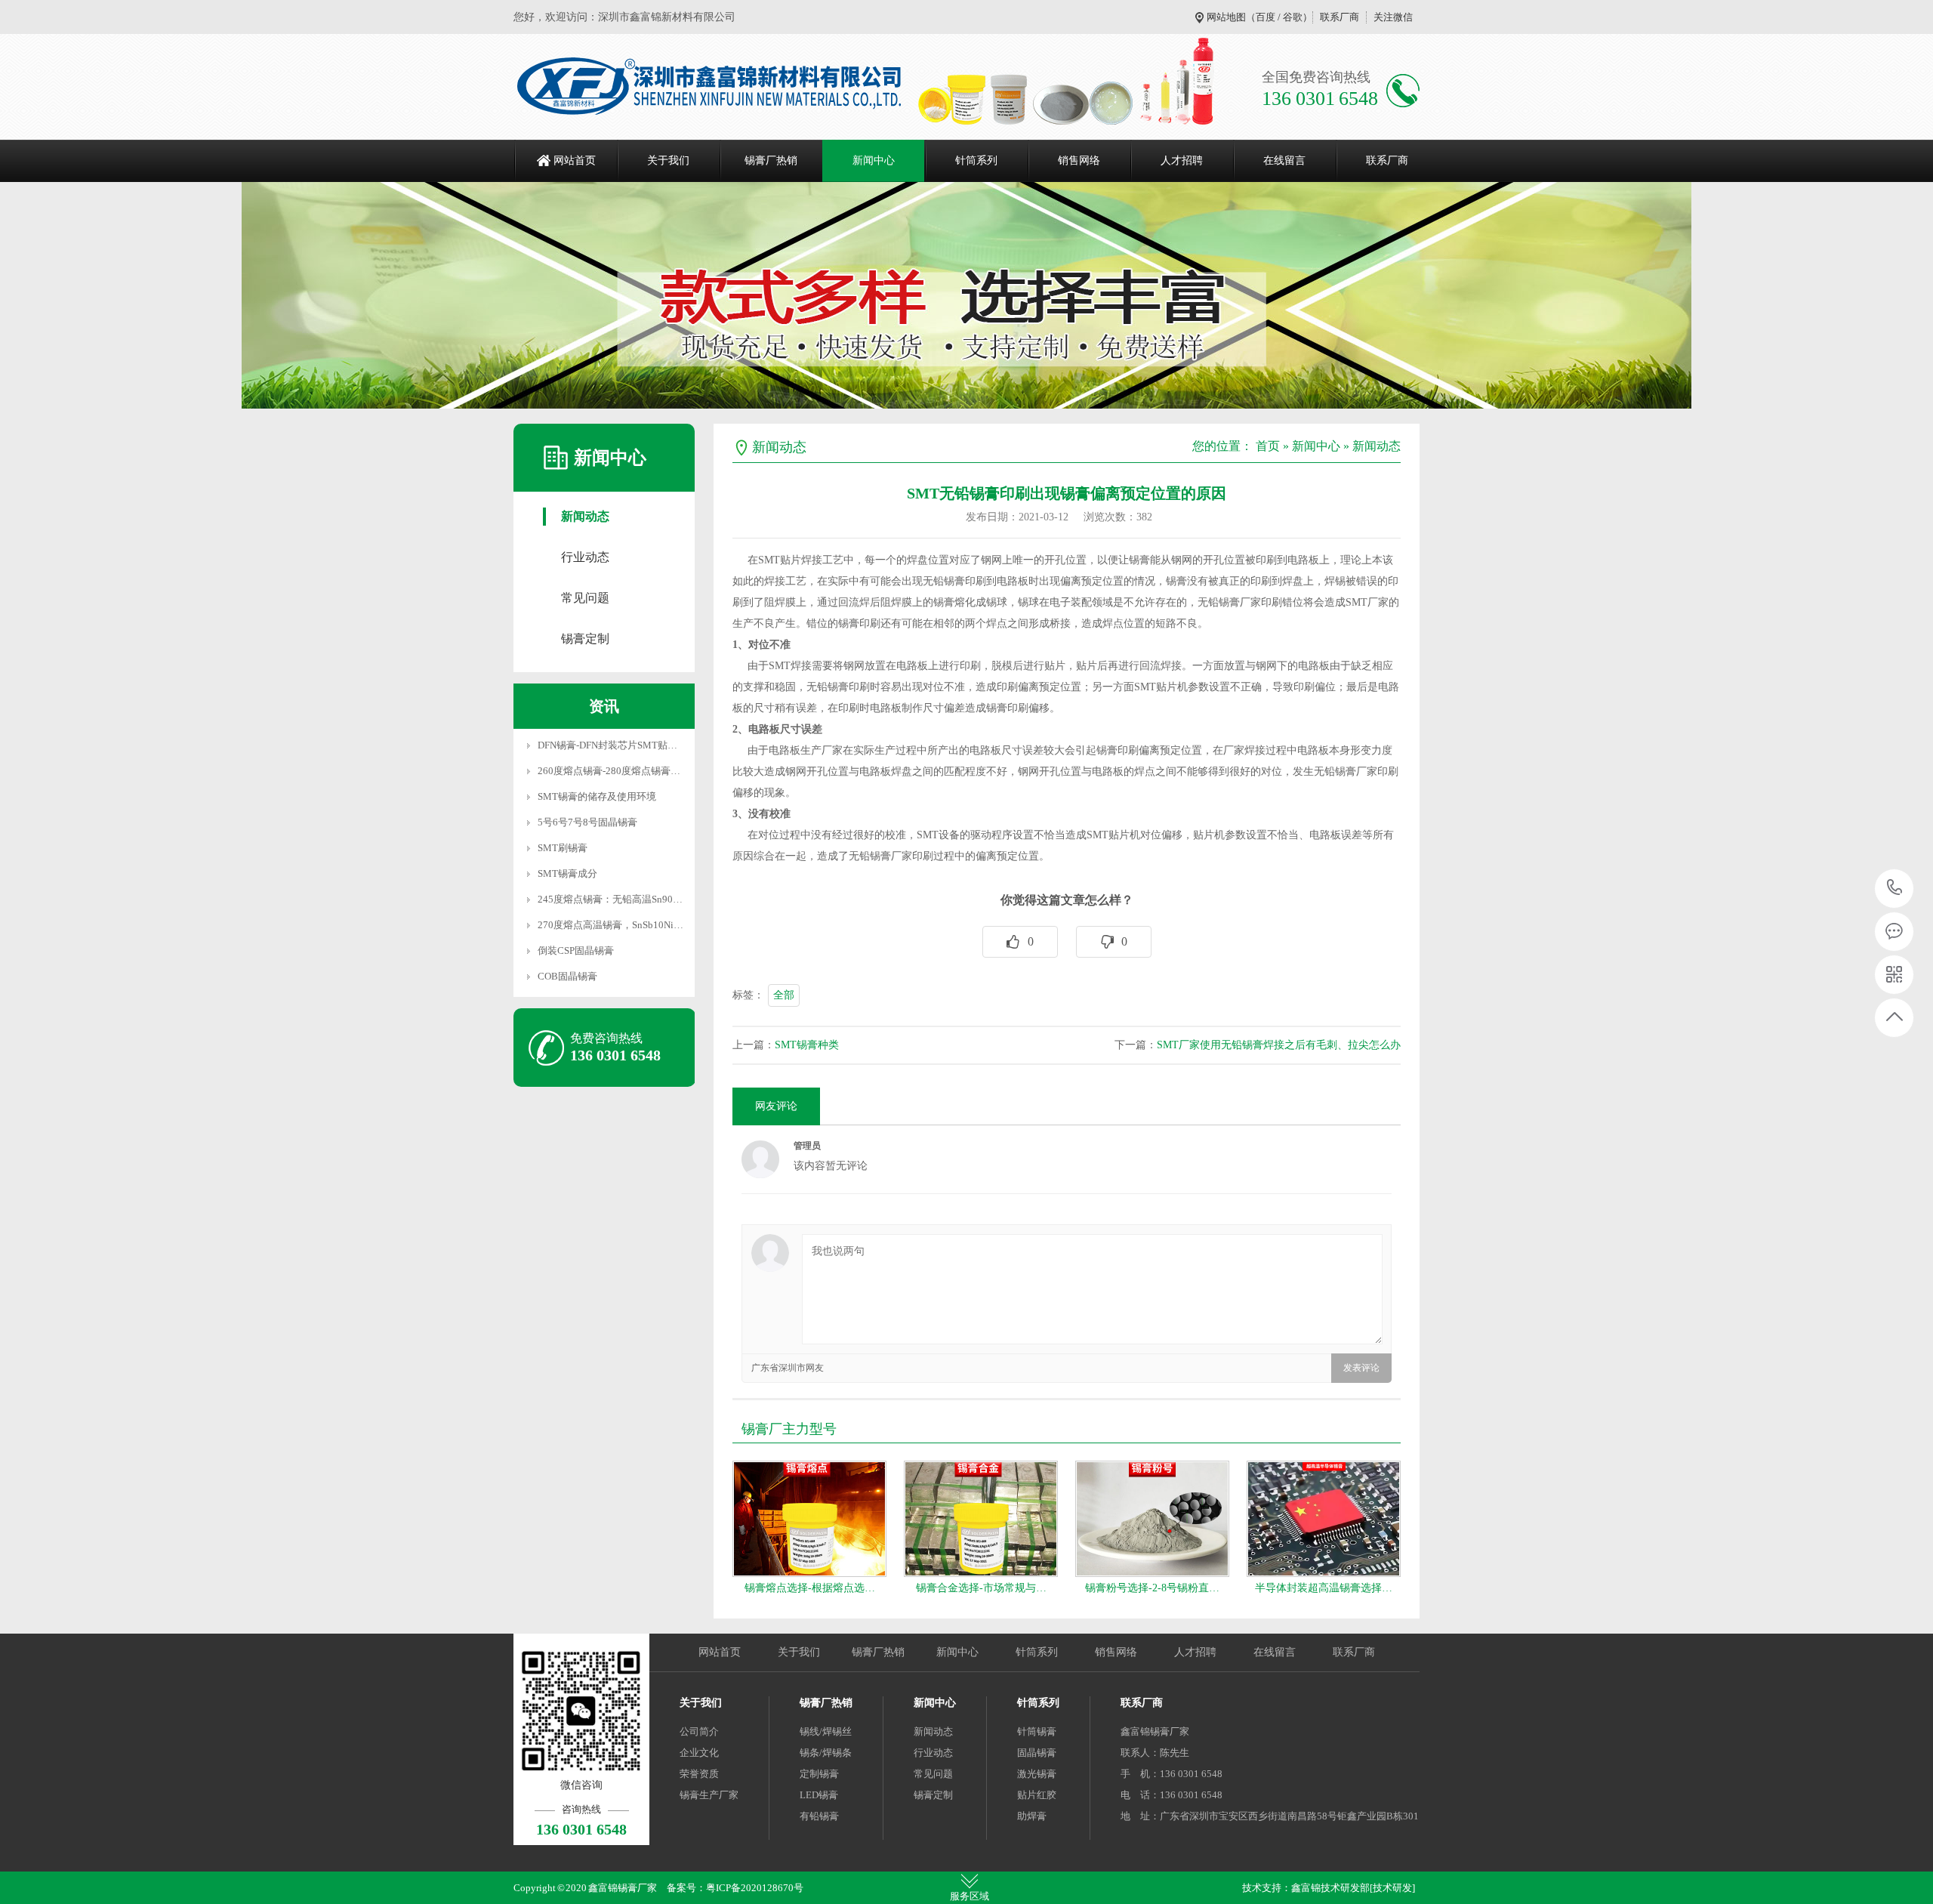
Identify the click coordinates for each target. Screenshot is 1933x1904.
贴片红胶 (1037, 1795)
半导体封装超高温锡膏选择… (1324, 1588)
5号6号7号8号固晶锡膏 (587, 822)
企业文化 (699, 1753)
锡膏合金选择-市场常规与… (981, 1588)
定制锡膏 (819, 1774)
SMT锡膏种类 (807, 1045)
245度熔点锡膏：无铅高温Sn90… (610, 899)
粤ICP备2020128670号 (755, 1888)
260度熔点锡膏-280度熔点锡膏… (609, 771)
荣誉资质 (699, 1774)
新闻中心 (874, 160)
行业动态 (585, 557)
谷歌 (1293, 17)
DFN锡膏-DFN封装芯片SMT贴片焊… (617, 745)
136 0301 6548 (1895, 889)
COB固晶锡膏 (567, 976)
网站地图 (1226, 17)
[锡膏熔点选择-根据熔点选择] (809, 1519)
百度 (1266, 17)
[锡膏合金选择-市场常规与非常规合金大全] (981, 1519)
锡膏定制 (585, 639)
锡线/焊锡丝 (826, 1731)
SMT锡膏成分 (567, 873)
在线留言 (1284, 160)
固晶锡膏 (1037, 1753)
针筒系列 (976, 160)
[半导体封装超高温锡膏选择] (1324, 1519)
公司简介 (699, 1731)
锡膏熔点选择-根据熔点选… (810, 1588)
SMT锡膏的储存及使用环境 (597, 796)
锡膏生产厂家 (709, 1795)
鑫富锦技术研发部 (1330, 1888)
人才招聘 (1182, 160)
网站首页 (575, 160)
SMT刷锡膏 (563, 848)
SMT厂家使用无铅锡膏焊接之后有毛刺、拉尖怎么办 (1279, 1045)
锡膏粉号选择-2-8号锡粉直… (1152, 1588)
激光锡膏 (1037, 1774)
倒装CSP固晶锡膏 (576, 950)
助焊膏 (1032, 1816)
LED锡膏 (819, 1795)
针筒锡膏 (1037, 1731)
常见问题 (585, 598)
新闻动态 (585, 516)
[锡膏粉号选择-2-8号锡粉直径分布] (1152, 1519)
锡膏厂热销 (771, 160)
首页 (1268, 446)
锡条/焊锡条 (826, 1753)
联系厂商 (1340, 17)
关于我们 (668, 160)
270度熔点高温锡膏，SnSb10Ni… (610, 925)
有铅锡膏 (819, 1816)
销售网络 (1079, 160)
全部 (784, 995)
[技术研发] (1392, 1888)
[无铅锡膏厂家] (708, 87)
